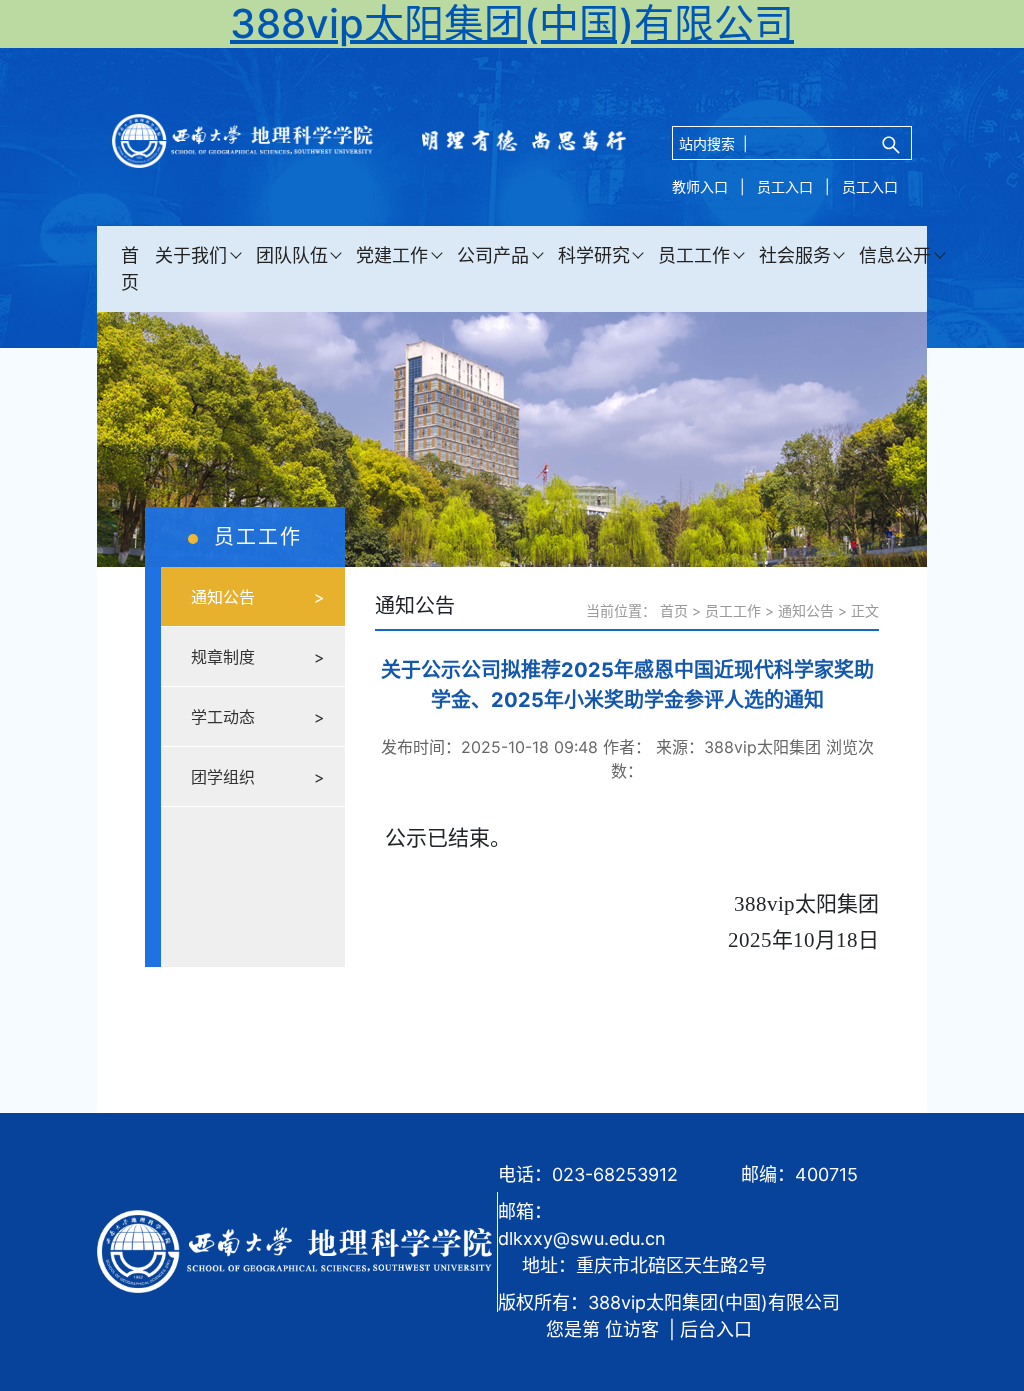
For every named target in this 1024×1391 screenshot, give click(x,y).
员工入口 (785, 186)
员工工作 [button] (694, 255)
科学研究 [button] (594, 255)
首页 (130, 269)
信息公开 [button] (895, 255)
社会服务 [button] (795, 255)
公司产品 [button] (493, 255)
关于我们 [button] (191, 255)
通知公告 (806, 610)
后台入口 (716, 1329)
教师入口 (700, 186)
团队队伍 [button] (292, 255)
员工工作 (733, 610)
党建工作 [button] (392, 255)
